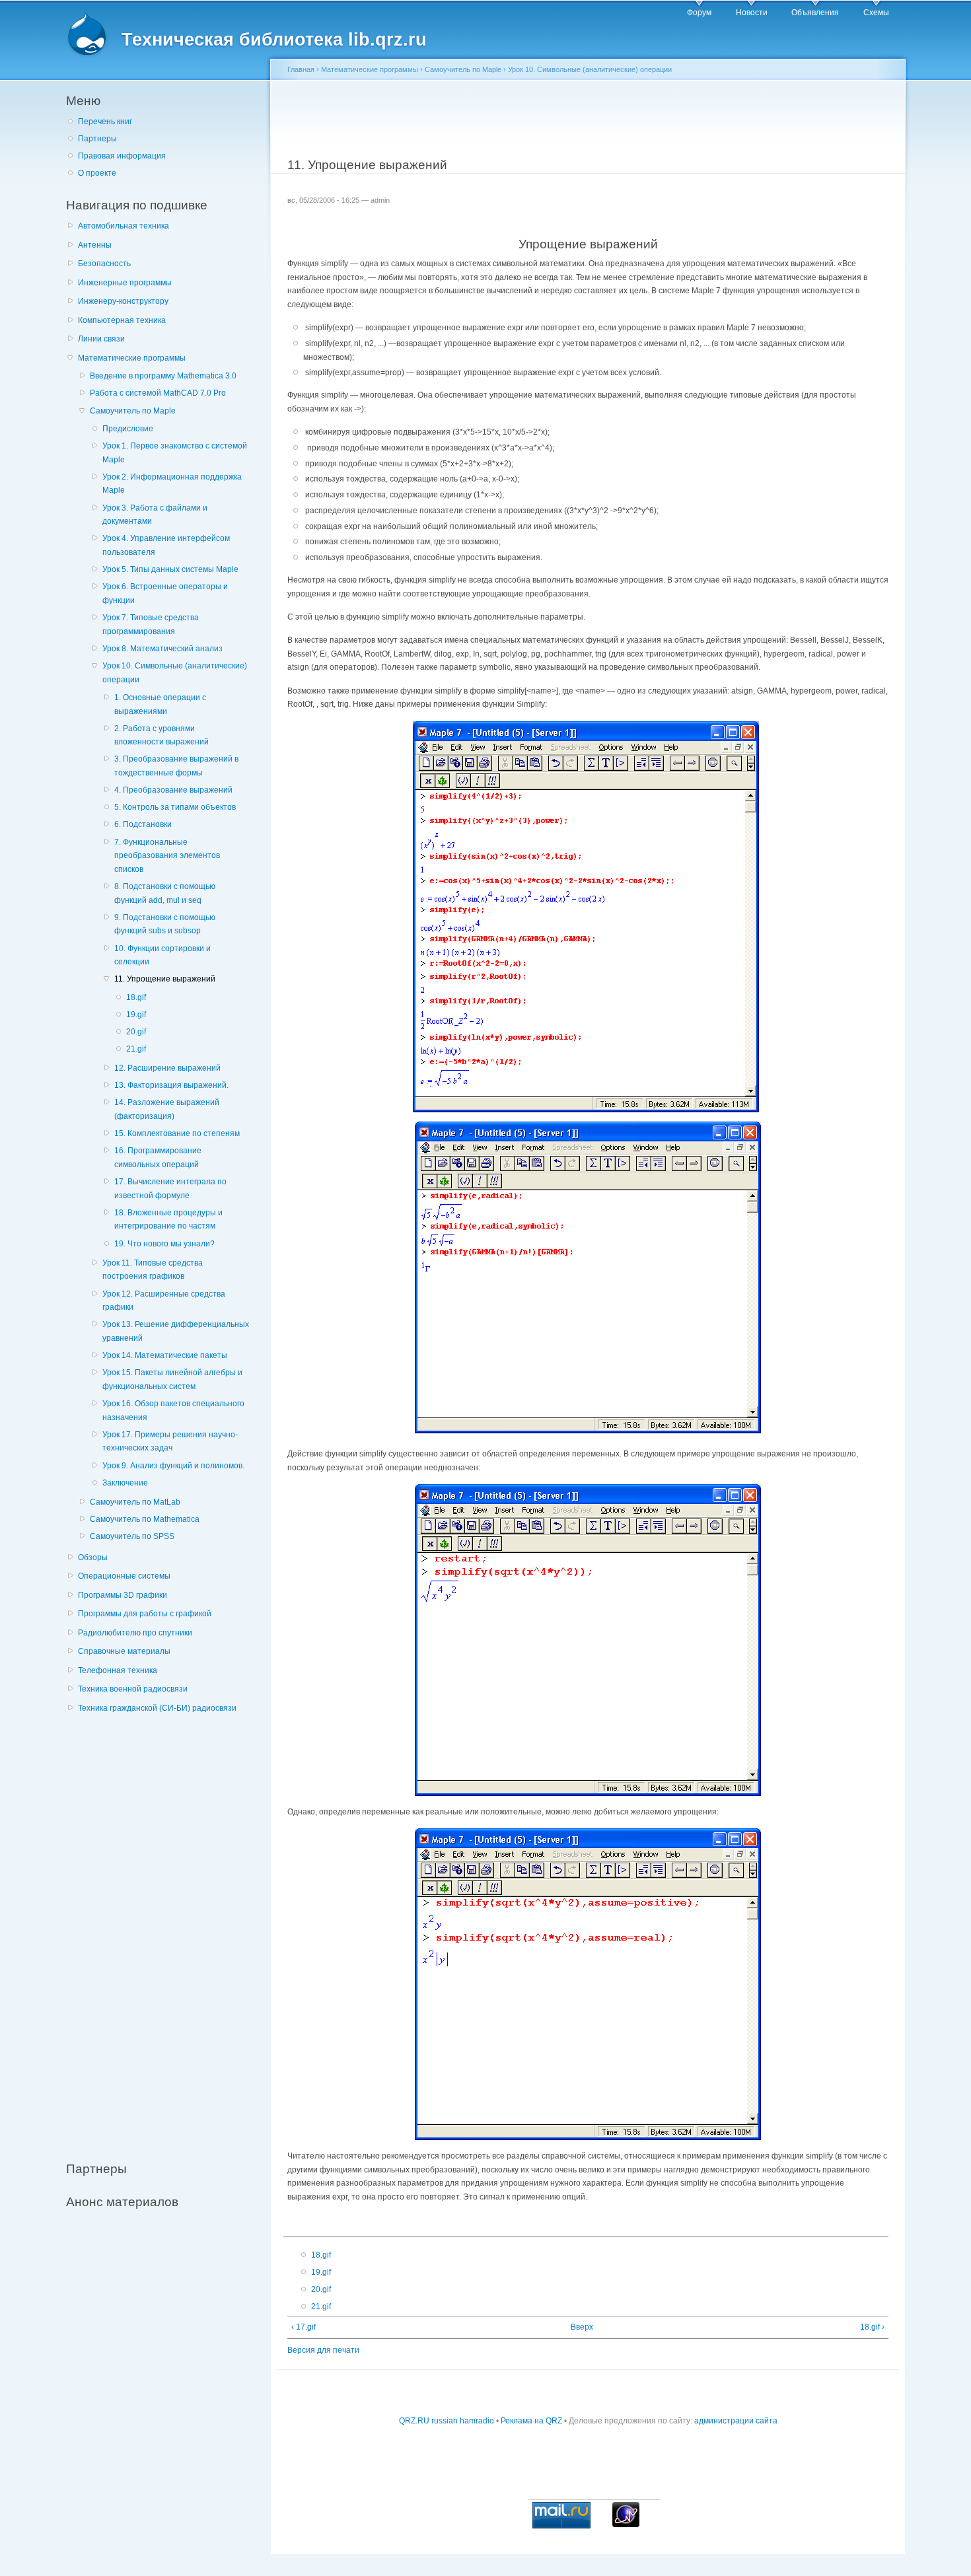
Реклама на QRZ (531, 2421)
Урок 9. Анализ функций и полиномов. (173, 1466)
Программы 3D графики (123, 1595)
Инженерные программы (125, 283)
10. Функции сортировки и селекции (162, 955)
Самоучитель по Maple (133, 411)
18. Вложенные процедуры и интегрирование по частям (168, 1220)
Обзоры (93, 1557)
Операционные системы (124, 1576)
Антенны (95, 245)
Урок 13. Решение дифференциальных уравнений (176, 1331)
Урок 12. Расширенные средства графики (164, 1301)
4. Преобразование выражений (173, 790)
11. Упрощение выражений (165, 979)
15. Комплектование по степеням (177, 1133)
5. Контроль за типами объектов (175, 807)
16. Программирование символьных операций (158, 1158)
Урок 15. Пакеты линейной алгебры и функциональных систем (172, 1379)
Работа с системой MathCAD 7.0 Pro (158, 393)
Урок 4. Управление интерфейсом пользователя (166, 545)
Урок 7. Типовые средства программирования (151, 625)
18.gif (136, 997)
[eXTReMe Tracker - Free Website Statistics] (626, 2524)
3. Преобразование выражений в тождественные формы (176, 766)
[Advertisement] (165, 1930)
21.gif (136, 1049)
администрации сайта (736, 2421)
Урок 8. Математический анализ (162, 649)
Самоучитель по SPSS (132, 1536)
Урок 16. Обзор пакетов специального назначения (173, 1411)
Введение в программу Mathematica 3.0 (163, 376)
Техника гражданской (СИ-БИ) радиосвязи (157, 1708)
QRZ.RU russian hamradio (447, 2421)
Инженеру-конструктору (123, 301)
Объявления (815, 13)
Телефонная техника (118, 1670)
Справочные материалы (124, 1651)
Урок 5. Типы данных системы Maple (170, 569)
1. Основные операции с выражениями (160, 704)
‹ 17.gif (304, 2327)
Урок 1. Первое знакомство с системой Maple (175, 453)
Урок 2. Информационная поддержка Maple (172, 484)
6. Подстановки (143, 824)
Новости (752, 13)
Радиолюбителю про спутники (135, 1633)
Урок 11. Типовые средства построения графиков (153, 1270)
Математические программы (132, 358)
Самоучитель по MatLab (135, 1502)
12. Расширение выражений (167, 1068)
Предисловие (128, 429)
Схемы (876, 13)
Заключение (125, 1483)
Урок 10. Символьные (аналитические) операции (175, 673)
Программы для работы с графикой (145, 1614)
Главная (301, 69)
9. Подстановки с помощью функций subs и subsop (165, 924)
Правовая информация (122, 156)
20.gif (136, 1032)
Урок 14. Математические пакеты (165, 1355)
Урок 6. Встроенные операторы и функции (165, 593)
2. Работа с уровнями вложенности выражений (162, 735)
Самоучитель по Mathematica (145, 1519)
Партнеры (97, 139)
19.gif (136, 1015)
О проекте (97, 173)
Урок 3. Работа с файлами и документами (155, 515)
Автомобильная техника (124, 226)
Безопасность (104, 264)
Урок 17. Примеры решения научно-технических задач (170, 1442)
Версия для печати (323, 2350)
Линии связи (101, 339)
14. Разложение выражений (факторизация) (167, 1109)
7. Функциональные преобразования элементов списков (167, 856)
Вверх (582, 2327)
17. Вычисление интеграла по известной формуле (170, 1189)
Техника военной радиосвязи (133, 1689)
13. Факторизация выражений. (171, 1085)
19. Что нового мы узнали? (164, 1244)
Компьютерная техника (122, 320)
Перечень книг (105, 122)
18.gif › (872, 2327)
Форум (699, 13)
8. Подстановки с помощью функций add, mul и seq (165, 893)
